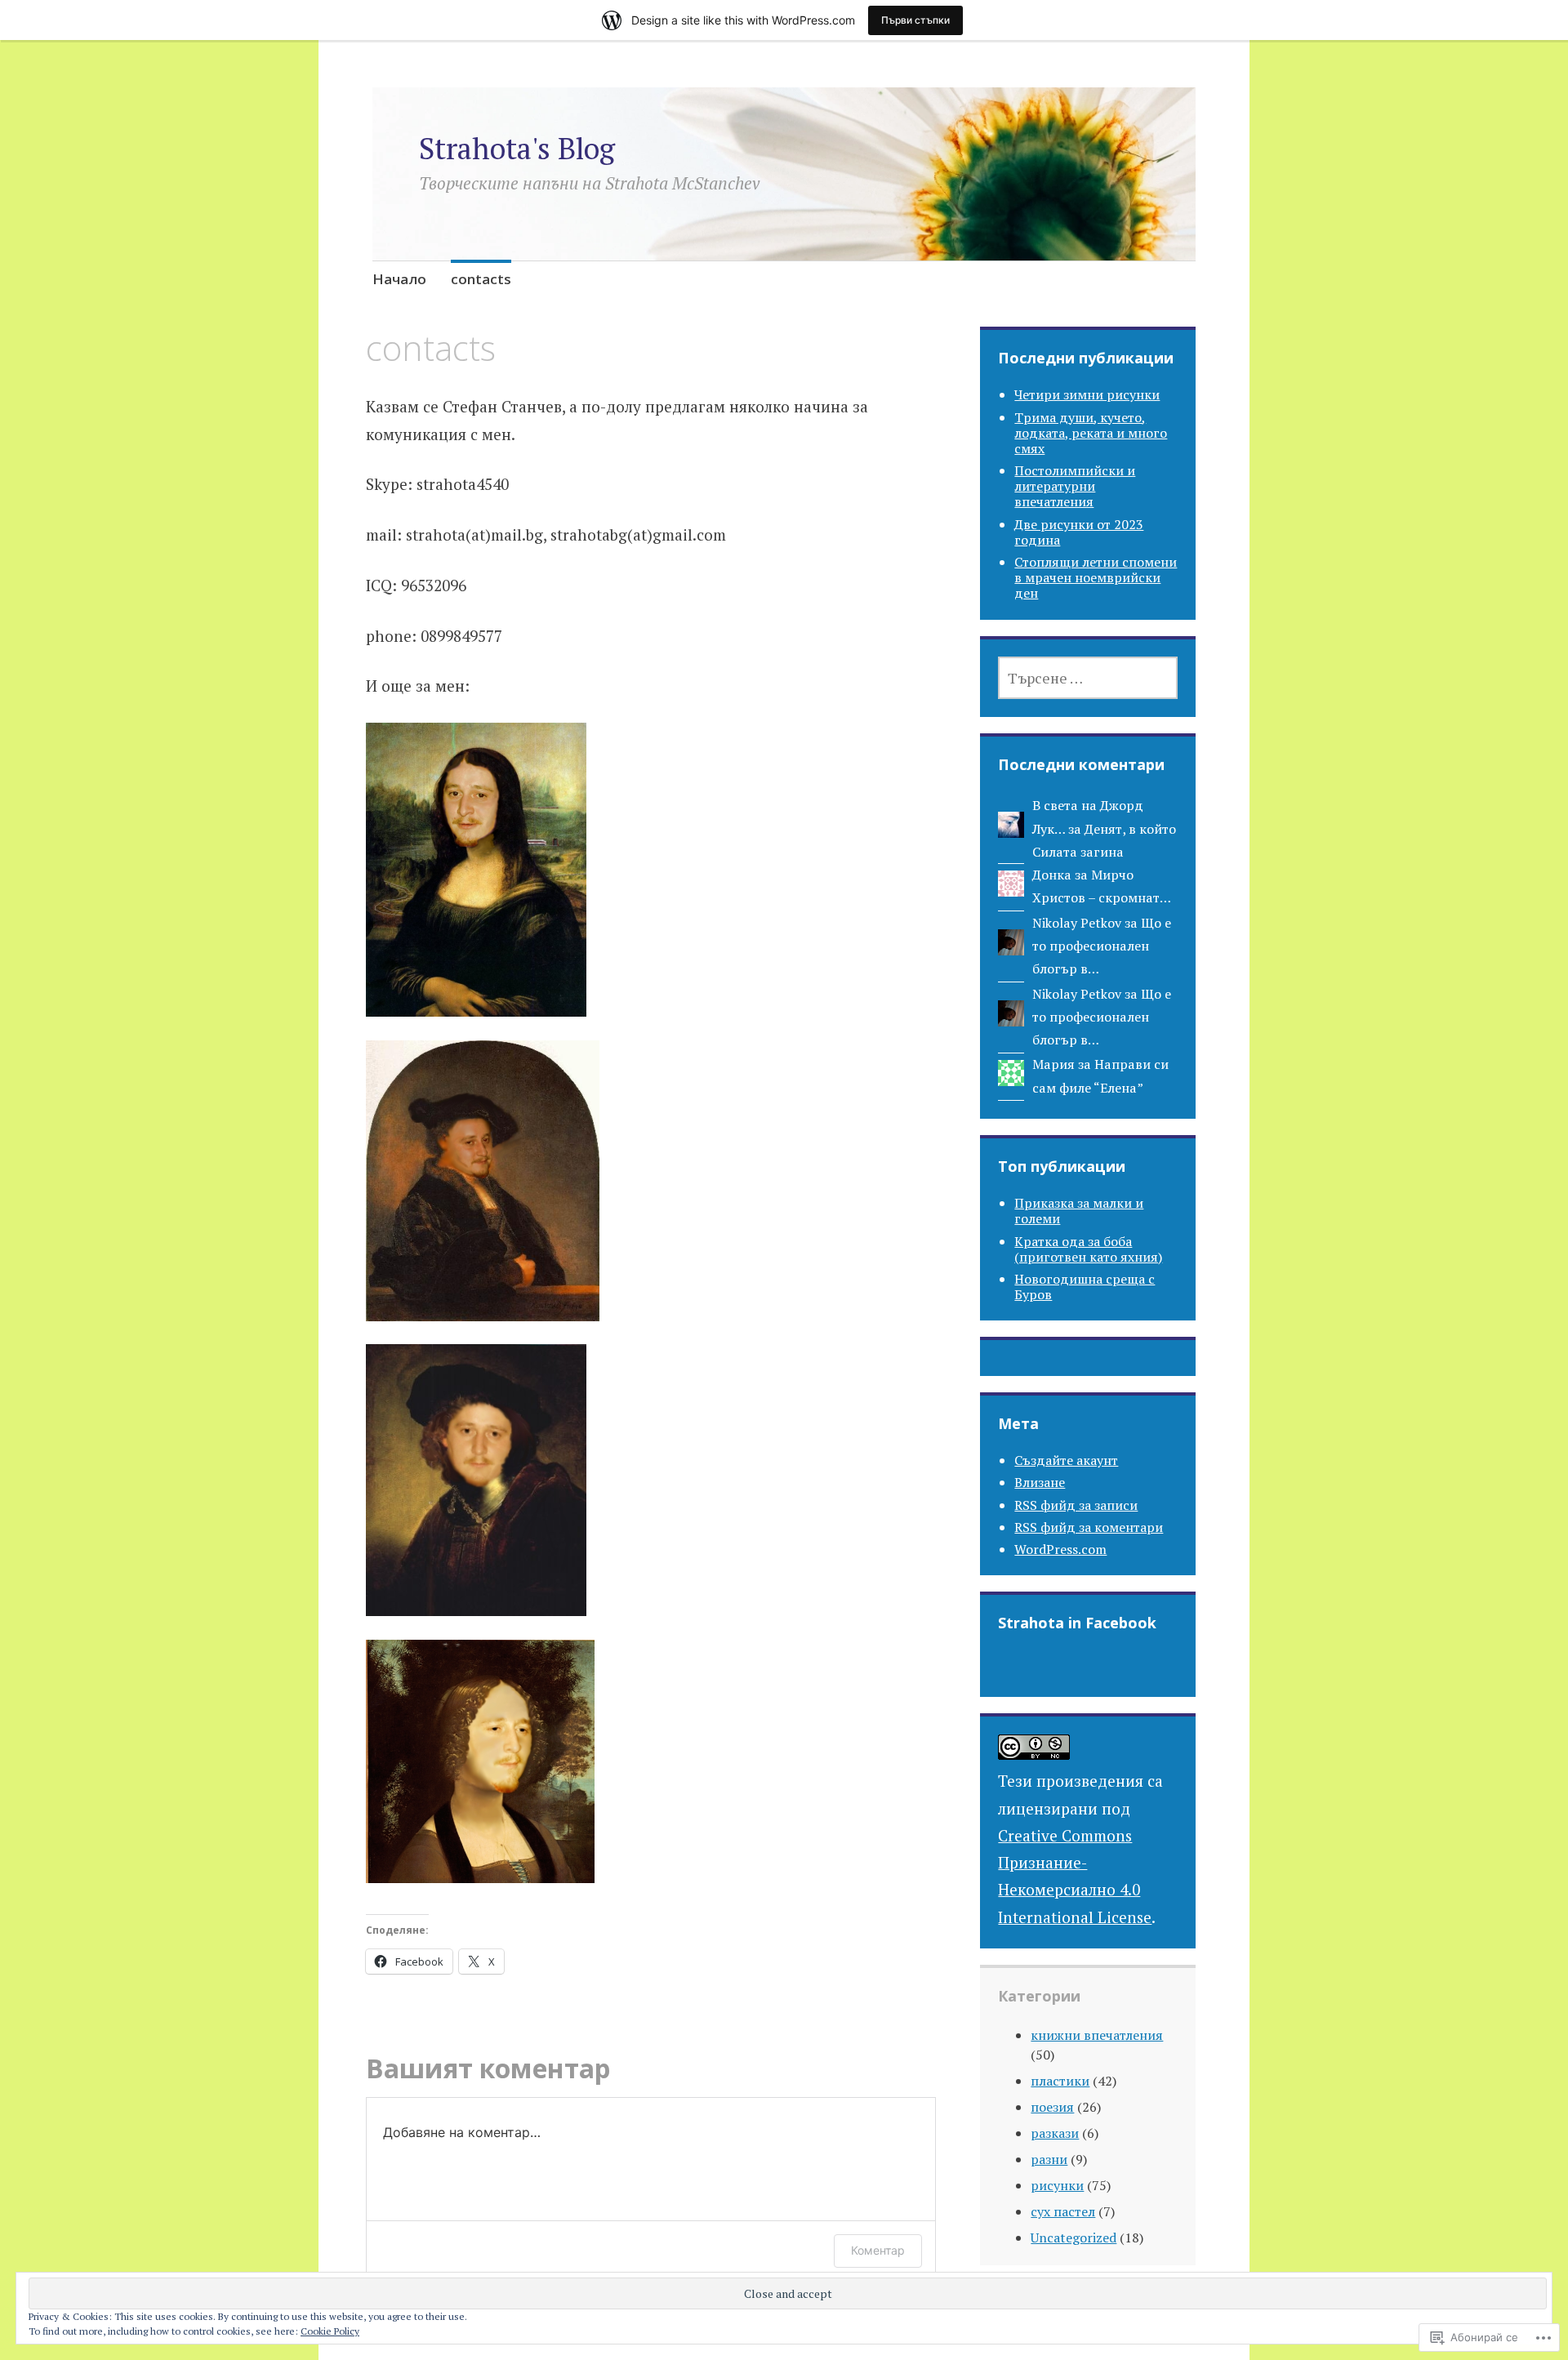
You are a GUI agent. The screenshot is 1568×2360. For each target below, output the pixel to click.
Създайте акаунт (1066, 1460)
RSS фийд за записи (1076, 1505)
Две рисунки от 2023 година (1079, 532)
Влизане (1040, 1482)
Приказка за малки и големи (1079, 1211)
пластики (1060, 2081)
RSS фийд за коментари (1089, 1527)
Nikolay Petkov (1077, 923)
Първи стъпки (915, 20)
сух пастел (1063, 2211)
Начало (399, 279)
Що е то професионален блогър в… (1102, 946)
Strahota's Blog (517, 148)
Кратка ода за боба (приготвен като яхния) (1088, 1249)
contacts (481, 279)
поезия (1052, 2107)
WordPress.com (1060, 1549)
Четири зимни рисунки (1087, 394)
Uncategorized (1074, 2238)
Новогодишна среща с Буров (1085, 1287)
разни (1049, 2159)
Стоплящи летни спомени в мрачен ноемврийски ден (1096, 577)
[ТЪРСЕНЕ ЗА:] (1088, 678)
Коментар (878, 2250)
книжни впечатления (1097, 2035)
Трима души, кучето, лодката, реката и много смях (1091, 433)
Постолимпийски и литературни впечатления (1075, 486)
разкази (1055, 2133)
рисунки (1057, 2185)
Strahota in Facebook (1077, 1623)
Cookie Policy (330, 2331)
